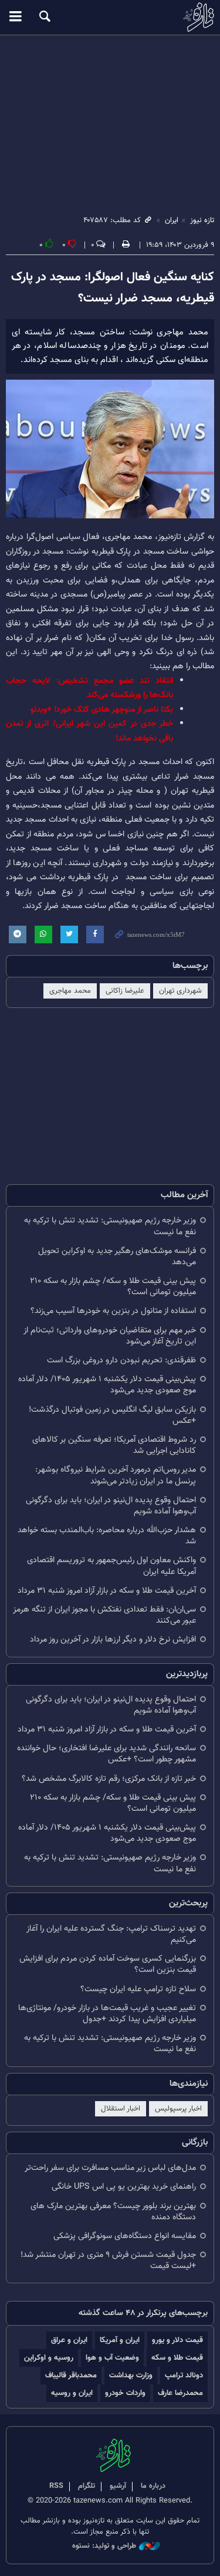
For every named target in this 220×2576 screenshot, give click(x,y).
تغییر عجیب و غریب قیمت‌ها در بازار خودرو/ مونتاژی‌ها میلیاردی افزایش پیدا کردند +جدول (107, 2014)
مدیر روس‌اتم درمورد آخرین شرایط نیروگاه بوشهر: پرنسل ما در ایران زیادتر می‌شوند (116, 1475)
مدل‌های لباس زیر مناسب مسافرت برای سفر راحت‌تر (110, 2168)
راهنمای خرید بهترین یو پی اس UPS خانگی (124, 2187)
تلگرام (87, 2486)
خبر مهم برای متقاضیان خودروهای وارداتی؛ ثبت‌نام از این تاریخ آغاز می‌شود (110, 1336)
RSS (56, 2486)
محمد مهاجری (70, 991)
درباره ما (153, 2486)
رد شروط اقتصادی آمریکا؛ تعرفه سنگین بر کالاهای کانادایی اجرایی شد (114, 1445)
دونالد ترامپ (184, 2375)
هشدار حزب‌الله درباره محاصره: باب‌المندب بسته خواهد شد (107, 1536)
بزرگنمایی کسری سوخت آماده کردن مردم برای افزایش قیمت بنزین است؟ (108, 1964)
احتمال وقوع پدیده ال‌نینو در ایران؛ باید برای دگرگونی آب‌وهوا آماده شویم (111, 1506)
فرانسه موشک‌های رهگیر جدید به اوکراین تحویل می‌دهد (117, 1257)
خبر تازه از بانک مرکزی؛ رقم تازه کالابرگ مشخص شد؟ (109, 1779)
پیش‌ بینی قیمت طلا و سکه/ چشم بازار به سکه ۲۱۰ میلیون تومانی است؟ (113, 1287)
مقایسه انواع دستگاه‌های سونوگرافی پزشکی (125, 2236)
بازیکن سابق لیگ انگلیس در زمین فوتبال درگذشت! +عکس (112, 1415)
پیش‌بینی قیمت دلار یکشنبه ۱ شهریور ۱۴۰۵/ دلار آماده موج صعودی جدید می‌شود (107, 1385)
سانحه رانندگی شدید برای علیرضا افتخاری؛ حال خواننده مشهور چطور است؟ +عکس (106, 1754)
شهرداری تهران (180, 991)
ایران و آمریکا (120, 2340)
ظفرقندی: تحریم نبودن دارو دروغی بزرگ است (121, 1360)
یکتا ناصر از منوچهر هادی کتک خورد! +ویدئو (102, 710)
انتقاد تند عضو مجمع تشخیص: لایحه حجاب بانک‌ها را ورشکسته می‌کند (89, 688)
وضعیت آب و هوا (112, 2358)
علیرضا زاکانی (125, 991)
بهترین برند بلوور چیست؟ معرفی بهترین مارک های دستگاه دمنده (113, 2212)
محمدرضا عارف (180, 2393)
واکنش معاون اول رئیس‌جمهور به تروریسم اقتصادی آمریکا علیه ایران (111, 1566)
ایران (172, 220)
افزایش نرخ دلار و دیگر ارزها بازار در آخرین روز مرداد (113, 1639)
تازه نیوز (110, 17)
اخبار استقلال (121, 2109)
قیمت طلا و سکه (177, 2358)
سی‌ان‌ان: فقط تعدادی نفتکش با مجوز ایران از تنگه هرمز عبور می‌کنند (104, 1615)
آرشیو (118, 2486)
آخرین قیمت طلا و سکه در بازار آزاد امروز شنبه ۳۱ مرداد (107, 1591)
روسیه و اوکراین (49, 2358)
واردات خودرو (125, 2393)
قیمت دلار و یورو (177, 2340)
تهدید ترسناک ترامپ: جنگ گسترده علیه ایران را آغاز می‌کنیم (111, 1934)
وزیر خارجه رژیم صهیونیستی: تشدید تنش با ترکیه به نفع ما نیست (110, 1226)
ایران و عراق (69, 2340)
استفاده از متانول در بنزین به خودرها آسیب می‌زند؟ (113, 1311)
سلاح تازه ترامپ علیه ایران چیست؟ (138, 1989)
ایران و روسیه (72, 2393)
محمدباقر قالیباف (71, 2375)
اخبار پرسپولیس (178, 2109)
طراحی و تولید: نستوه (104, 2546)
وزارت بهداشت (131, 2375)
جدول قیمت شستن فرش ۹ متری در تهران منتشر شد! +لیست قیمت (108, 2260)
